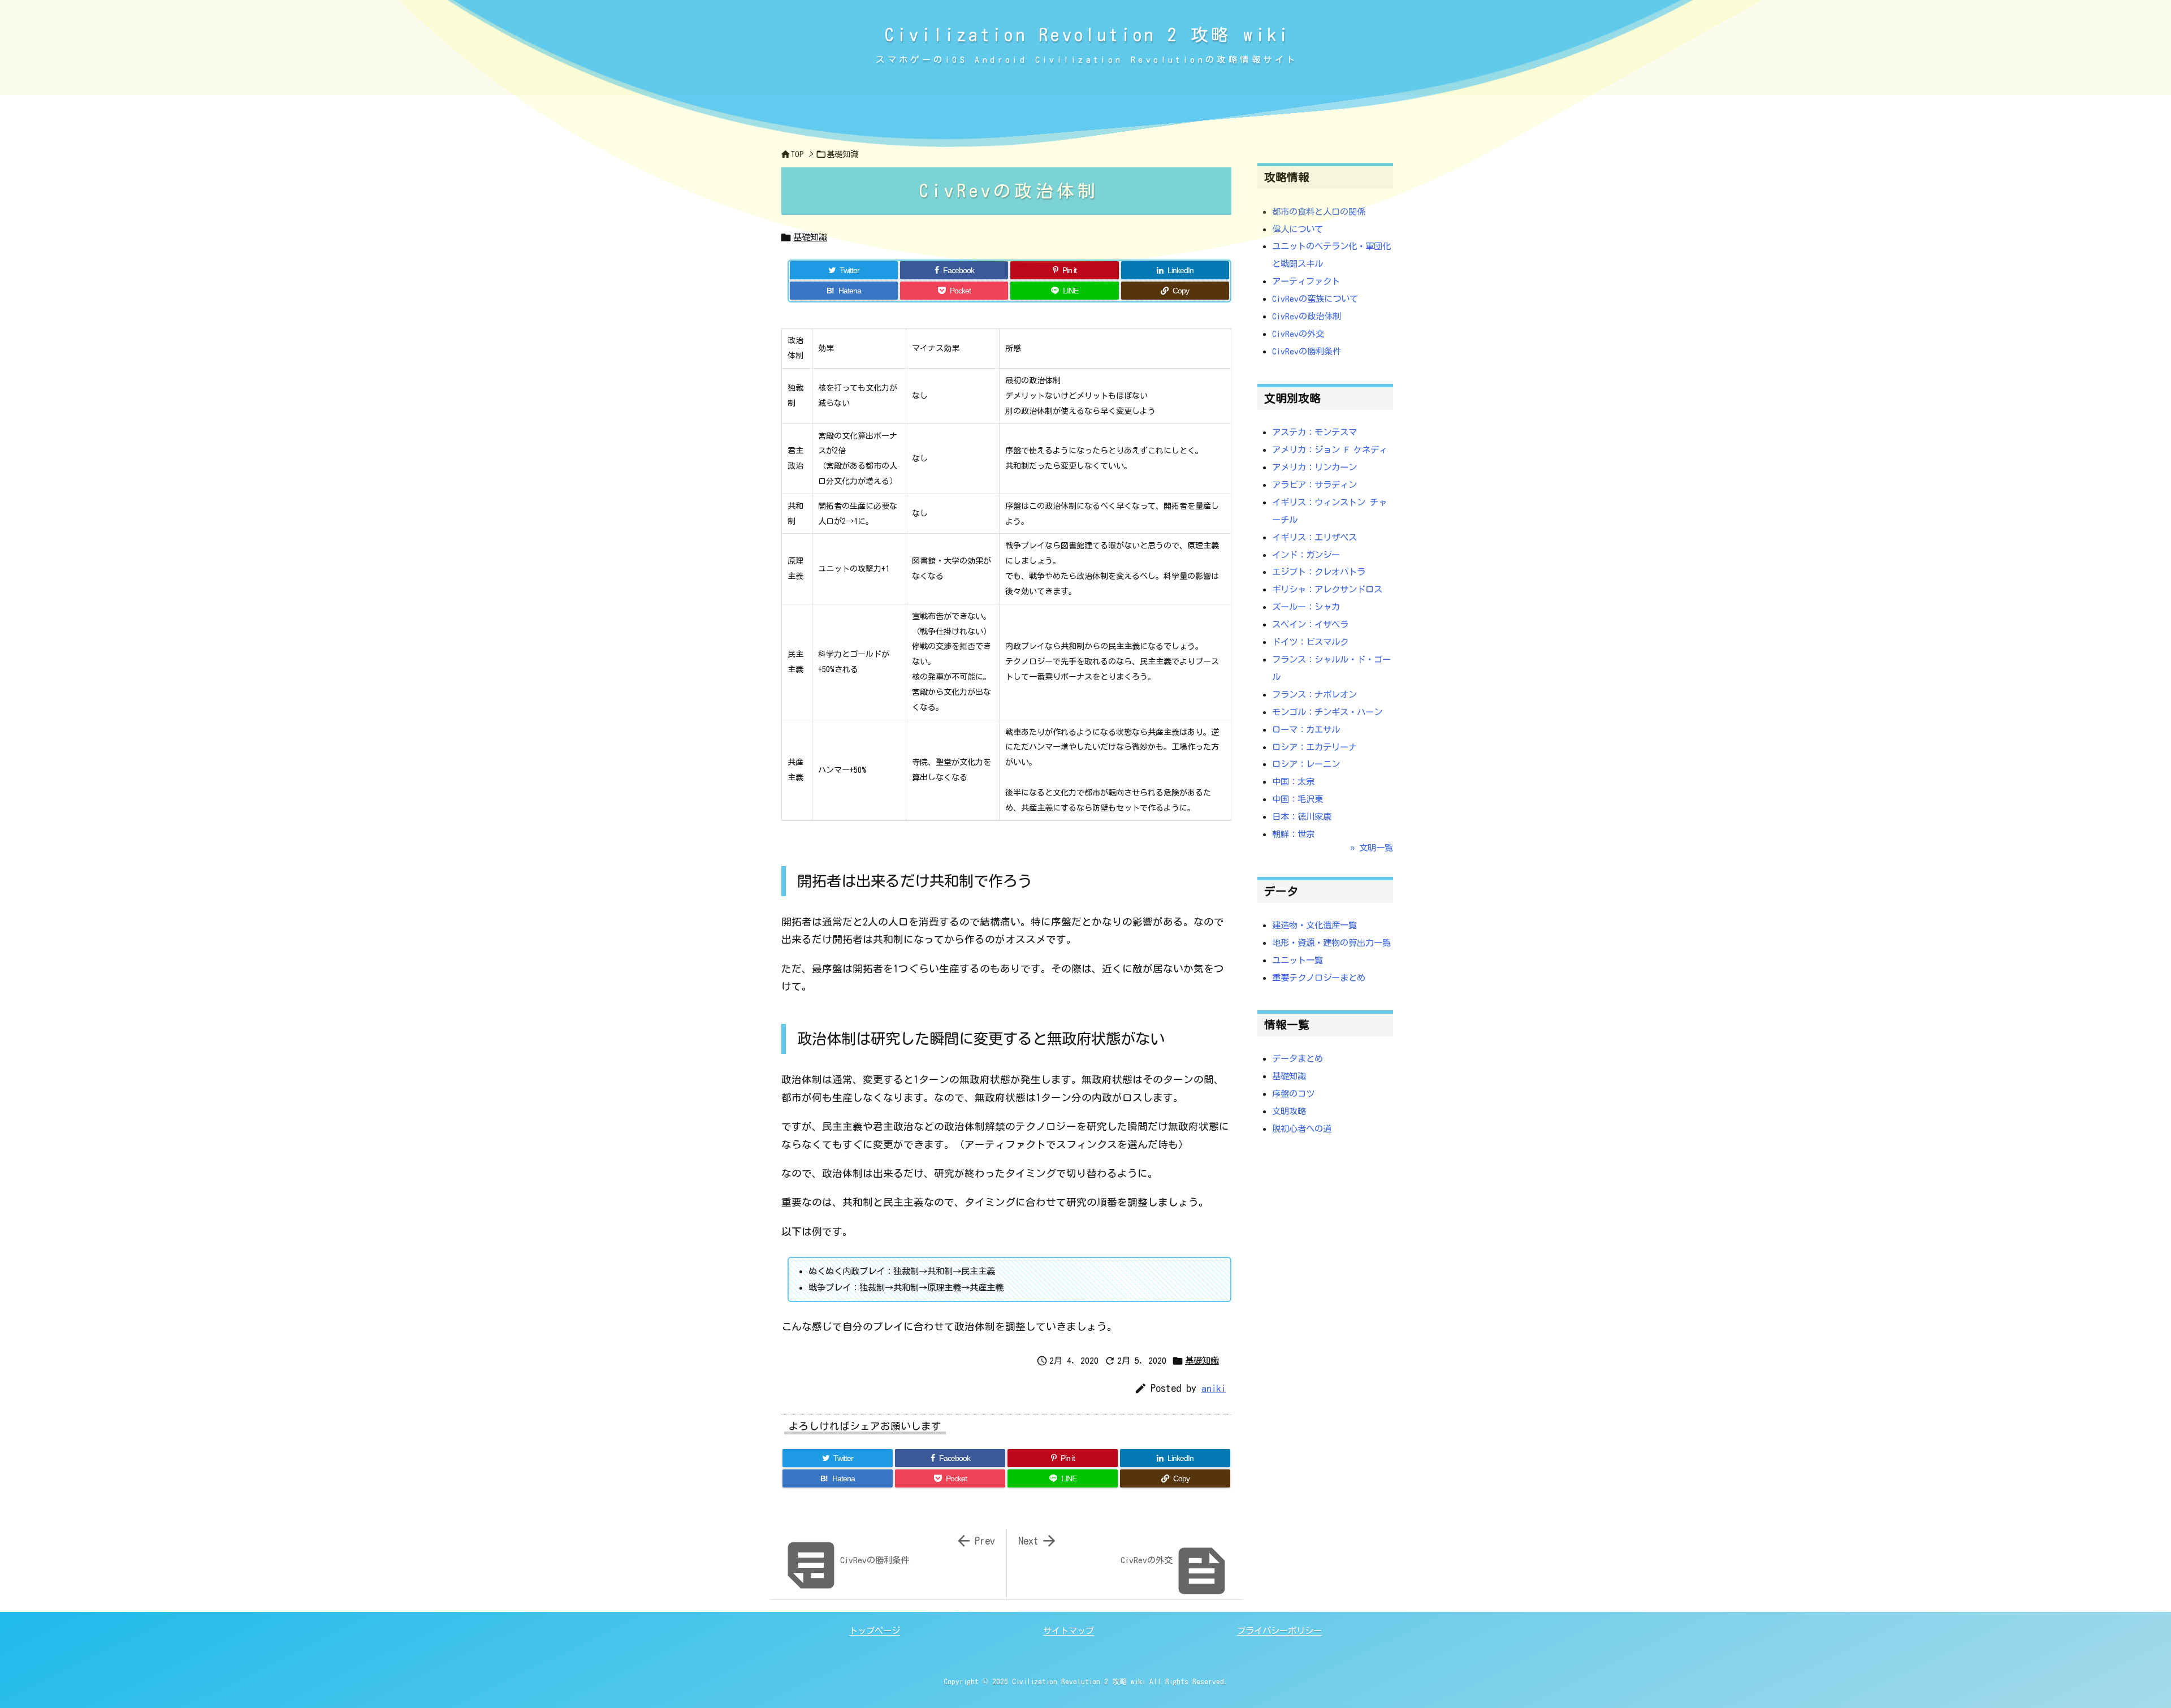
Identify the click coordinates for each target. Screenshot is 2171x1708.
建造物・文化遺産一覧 (1314, 925)
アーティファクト (1306, 281)
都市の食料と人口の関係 (1319, 211)
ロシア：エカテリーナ (1314, 747)
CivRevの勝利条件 (1307, 351)
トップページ (875, 1631)
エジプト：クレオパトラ (1319, 572)
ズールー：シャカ (1306, 607)
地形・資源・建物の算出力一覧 (1331, 942)
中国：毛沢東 (1298, 799)
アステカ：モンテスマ (1314, 432)
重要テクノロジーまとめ (1319, 978)
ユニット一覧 (1298, 960)
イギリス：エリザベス (1314, 537)
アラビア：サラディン (1314, 485)
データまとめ (1298, 1058)
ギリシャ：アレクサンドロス (1327, 589)
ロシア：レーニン (1306, 764)
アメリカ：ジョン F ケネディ (1330, 449)
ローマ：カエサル (1306, 729)
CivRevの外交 (1298, 334)
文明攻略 (1289, 1111)
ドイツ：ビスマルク (1310, 642)
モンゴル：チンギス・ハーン (1327, 712)
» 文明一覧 (1372, 847)
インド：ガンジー (1306, 555)
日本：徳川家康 (1302, 816)
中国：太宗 (1293, 781)
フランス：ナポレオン (1314, 694)
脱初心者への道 (1302, 1128)
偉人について (1298, 229)
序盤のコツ (1293, 1093)
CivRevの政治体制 (1307, 316)
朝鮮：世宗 (1293, 834)
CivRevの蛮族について (1315, 299)
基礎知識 (810, 237)
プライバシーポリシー (1279, 1631)
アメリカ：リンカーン (1314, 467)
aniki (1214, 1388)
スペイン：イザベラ (1310, 624)
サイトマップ (1069, 1631)
